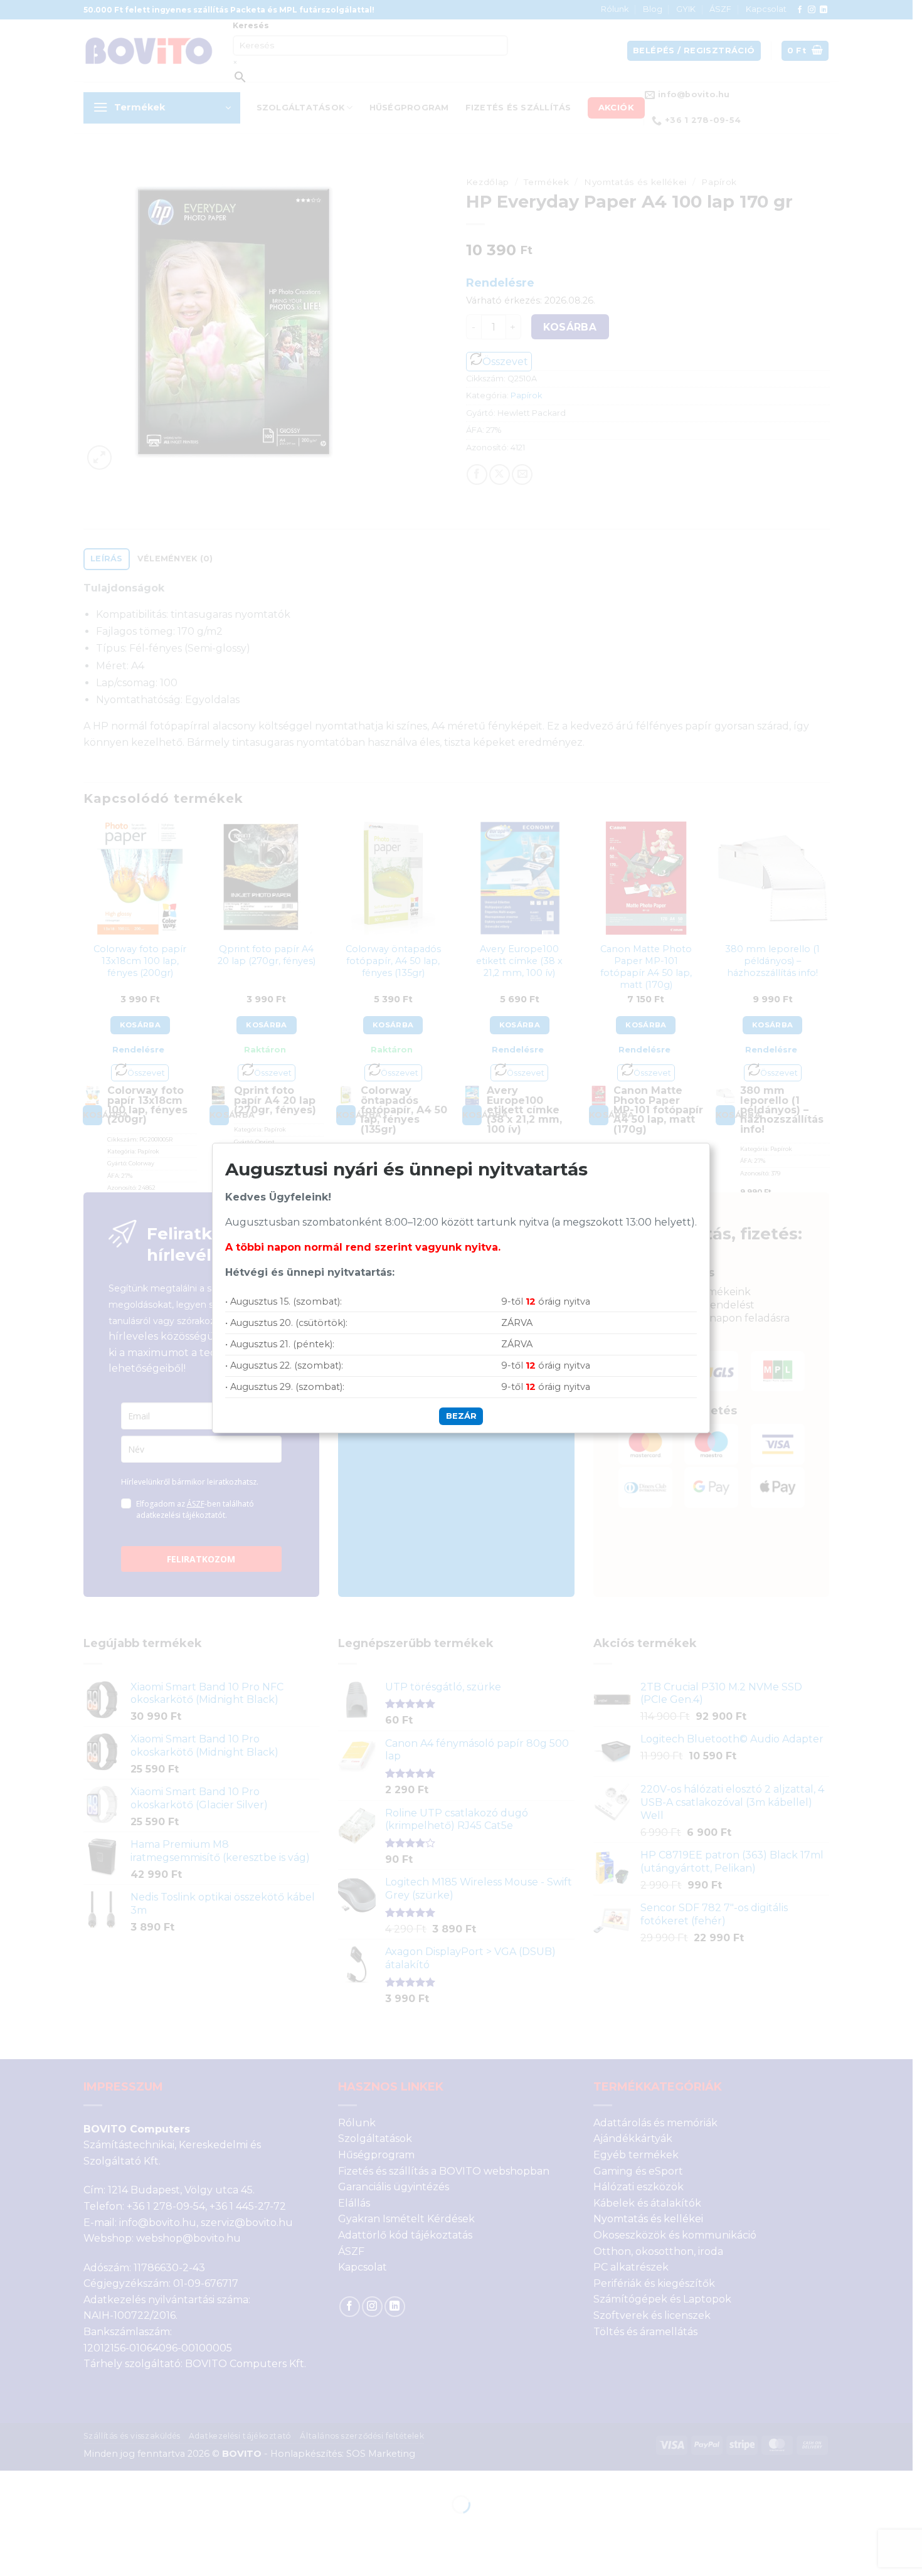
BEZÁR (461, 1416)
